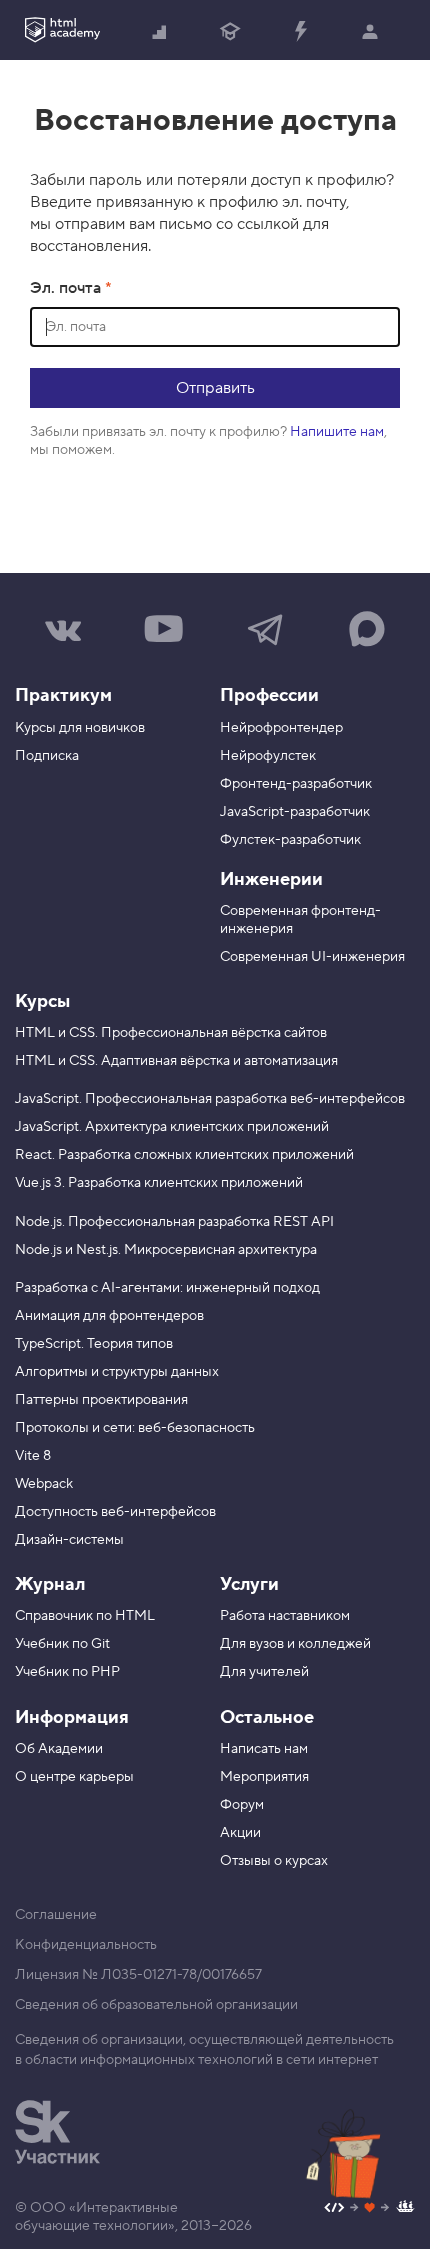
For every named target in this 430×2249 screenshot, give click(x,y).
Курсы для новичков (80, 728)
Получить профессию (230, 30)
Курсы (42, 1001)
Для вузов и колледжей (295, 1644)
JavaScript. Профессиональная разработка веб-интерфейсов (210, 1099)
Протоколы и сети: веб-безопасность (135, 1428)
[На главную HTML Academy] (62, 30)
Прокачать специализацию (300, 30)
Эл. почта (67, 288)
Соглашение (56, 1915)
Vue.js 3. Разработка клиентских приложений (159, 1183)
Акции (240, 1833)
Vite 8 (33, 1456)
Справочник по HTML (85, 1616)
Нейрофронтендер (281, 728)
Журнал (50, 1584)
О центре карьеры (74, 1777)
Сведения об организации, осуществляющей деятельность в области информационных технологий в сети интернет (204, 2050)
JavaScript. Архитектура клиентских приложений (172, 1127)
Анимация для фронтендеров (109, 1316)
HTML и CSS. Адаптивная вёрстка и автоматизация (176, 1061)
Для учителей (264, 1672)
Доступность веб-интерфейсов (115, 1512)
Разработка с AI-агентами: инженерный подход (167, 1288)
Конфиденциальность (86, 1945)
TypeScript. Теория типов (94, 1344)
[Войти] (370, 30)
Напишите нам (337, 432)
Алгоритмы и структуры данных (117, 1372)
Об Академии (59, 1749)
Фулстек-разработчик (290, 840)
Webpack (44, 1484)
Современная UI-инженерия (312, 957)
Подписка (47, 756)
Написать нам (264, 1749)
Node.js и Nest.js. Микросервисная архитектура (166, 1250)
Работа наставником (285, 1616)
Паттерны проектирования (101, 1400)
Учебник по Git (62, 1644)
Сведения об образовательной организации (156, 2005)
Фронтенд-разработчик (296, 784)
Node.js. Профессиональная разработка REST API (174, 1222)
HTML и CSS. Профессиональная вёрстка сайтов (171, 1033)
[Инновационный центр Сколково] (57, 2132)
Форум (242, 1805)
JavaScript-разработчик (295, 812)
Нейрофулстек (268, 756)
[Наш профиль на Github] (369, 2209)
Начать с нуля (160, 30)
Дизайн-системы (69, 1540)
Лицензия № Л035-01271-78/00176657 (138, 1975)
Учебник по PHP (67, 1672)
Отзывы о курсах (274, 1861)
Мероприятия (264, 1777)
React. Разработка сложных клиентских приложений (184, 1155)
